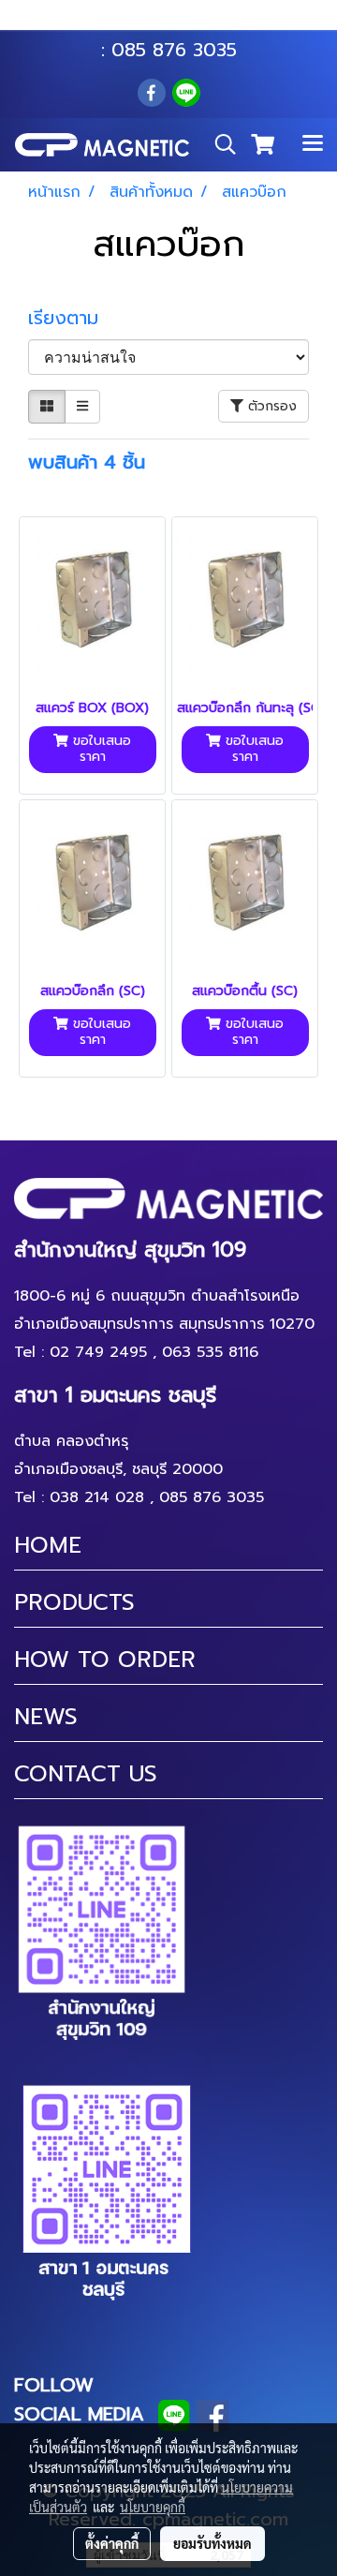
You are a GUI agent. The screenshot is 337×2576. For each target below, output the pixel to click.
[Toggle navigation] (313, 144)
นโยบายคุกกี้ (153, 2507)
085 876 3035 (174, 50)
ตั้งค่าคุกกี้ (112, 2543)
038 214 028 (97, 1497)
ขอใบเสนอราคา (100, 749)
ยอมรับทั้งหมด (212, 2543)
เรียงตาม (73, 318)
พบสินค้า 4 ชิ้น (87, 462)
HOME (48, 1545)
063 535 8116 (182, 22)
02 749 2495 (98, 1352)
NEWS (46, 1717)
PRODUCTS (74, 1602)
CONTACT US (86, 1774)
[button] (219, 144)
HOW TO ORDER (105, 1660)
